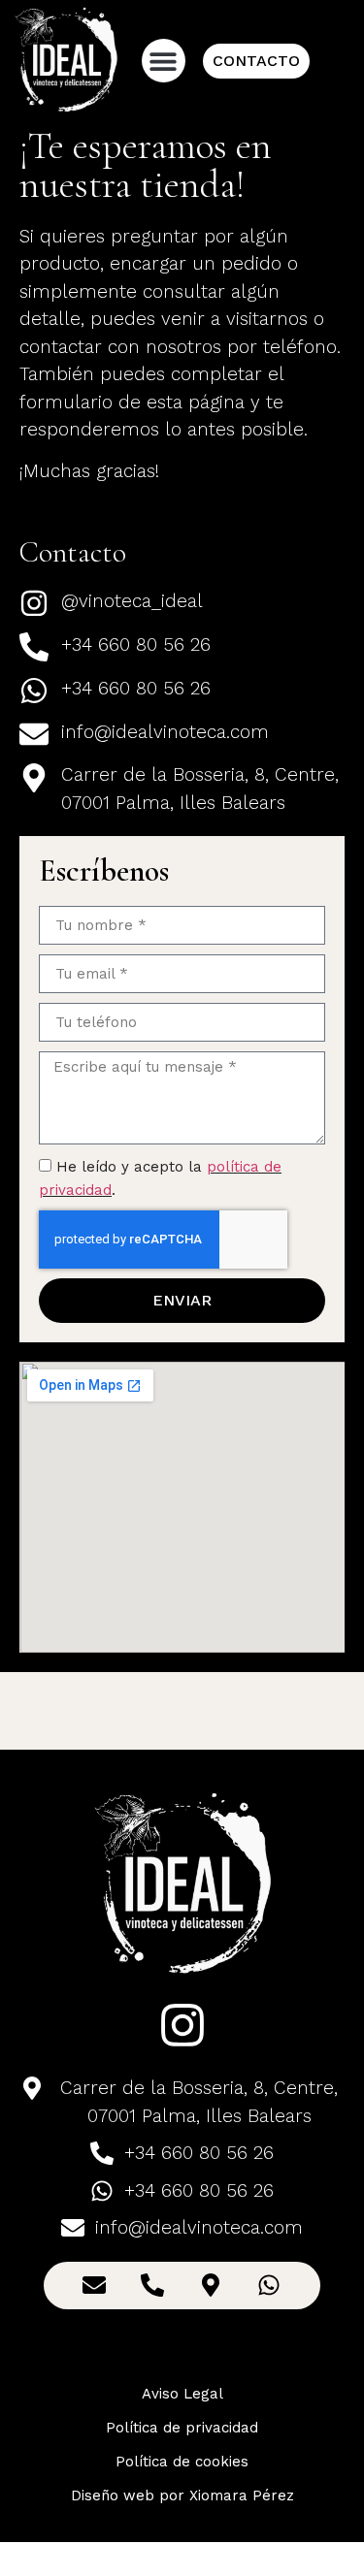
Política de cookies (182, 2462)
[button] (164, 61)
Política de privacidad (182, 2428)
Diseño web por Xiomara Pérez (182, 2495)
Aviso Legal (182, 2394)
